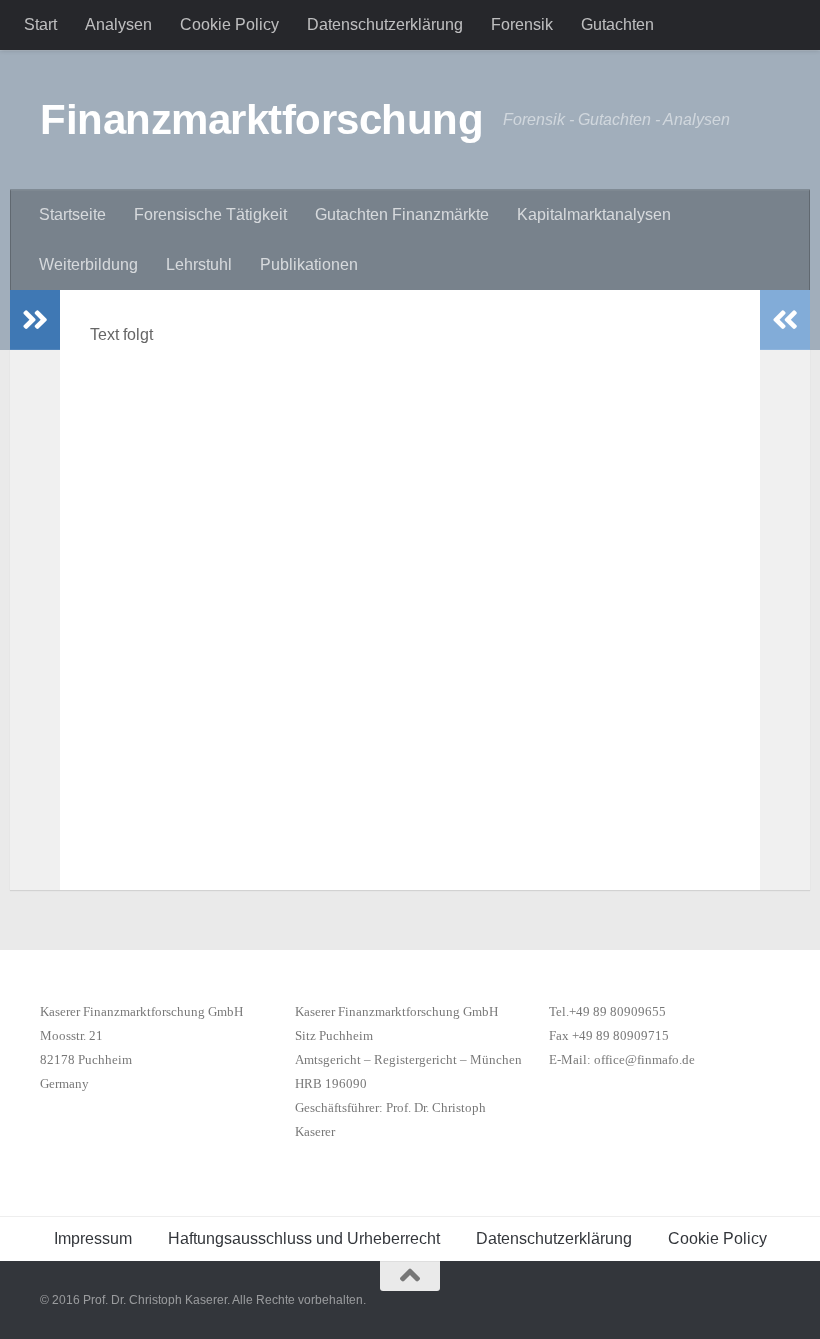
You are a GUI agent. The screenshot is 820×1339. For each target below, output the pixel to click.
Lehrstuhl (199, 264)
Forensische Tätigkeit (210, 214)
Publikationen (309, 264)
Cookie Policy (229, 24)
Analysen (118, 24)
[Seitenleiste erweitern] (35, 320)
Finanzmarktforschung (261, 119)
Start (40, 24)
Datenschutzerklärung (385, 24)
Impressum (93, 1238)
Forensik (522, 24)
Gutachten (617, 24)
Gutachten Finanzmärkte (402, 214)
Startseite (72, 214)
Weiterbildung (88, 264)
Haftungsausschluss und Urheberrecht (304, 1238)
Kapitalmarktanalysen (594, 214)
